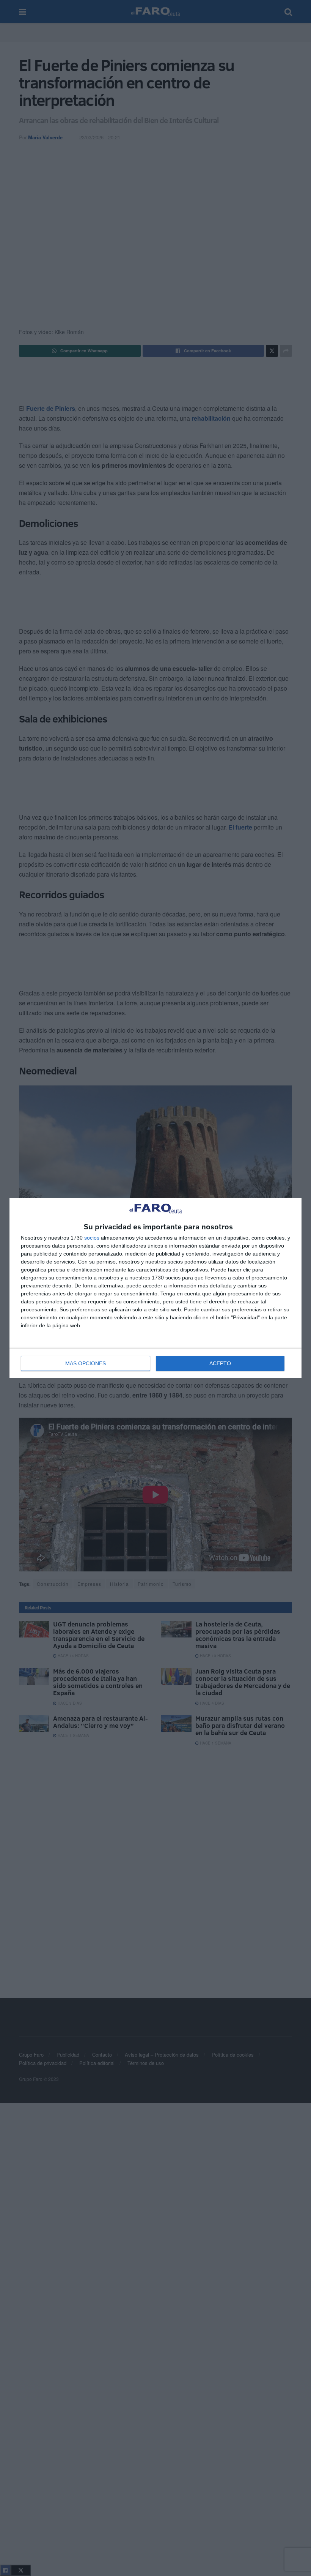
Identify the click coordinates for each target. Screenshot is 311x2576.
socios (92, 1238)
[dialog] (155, 1288)
